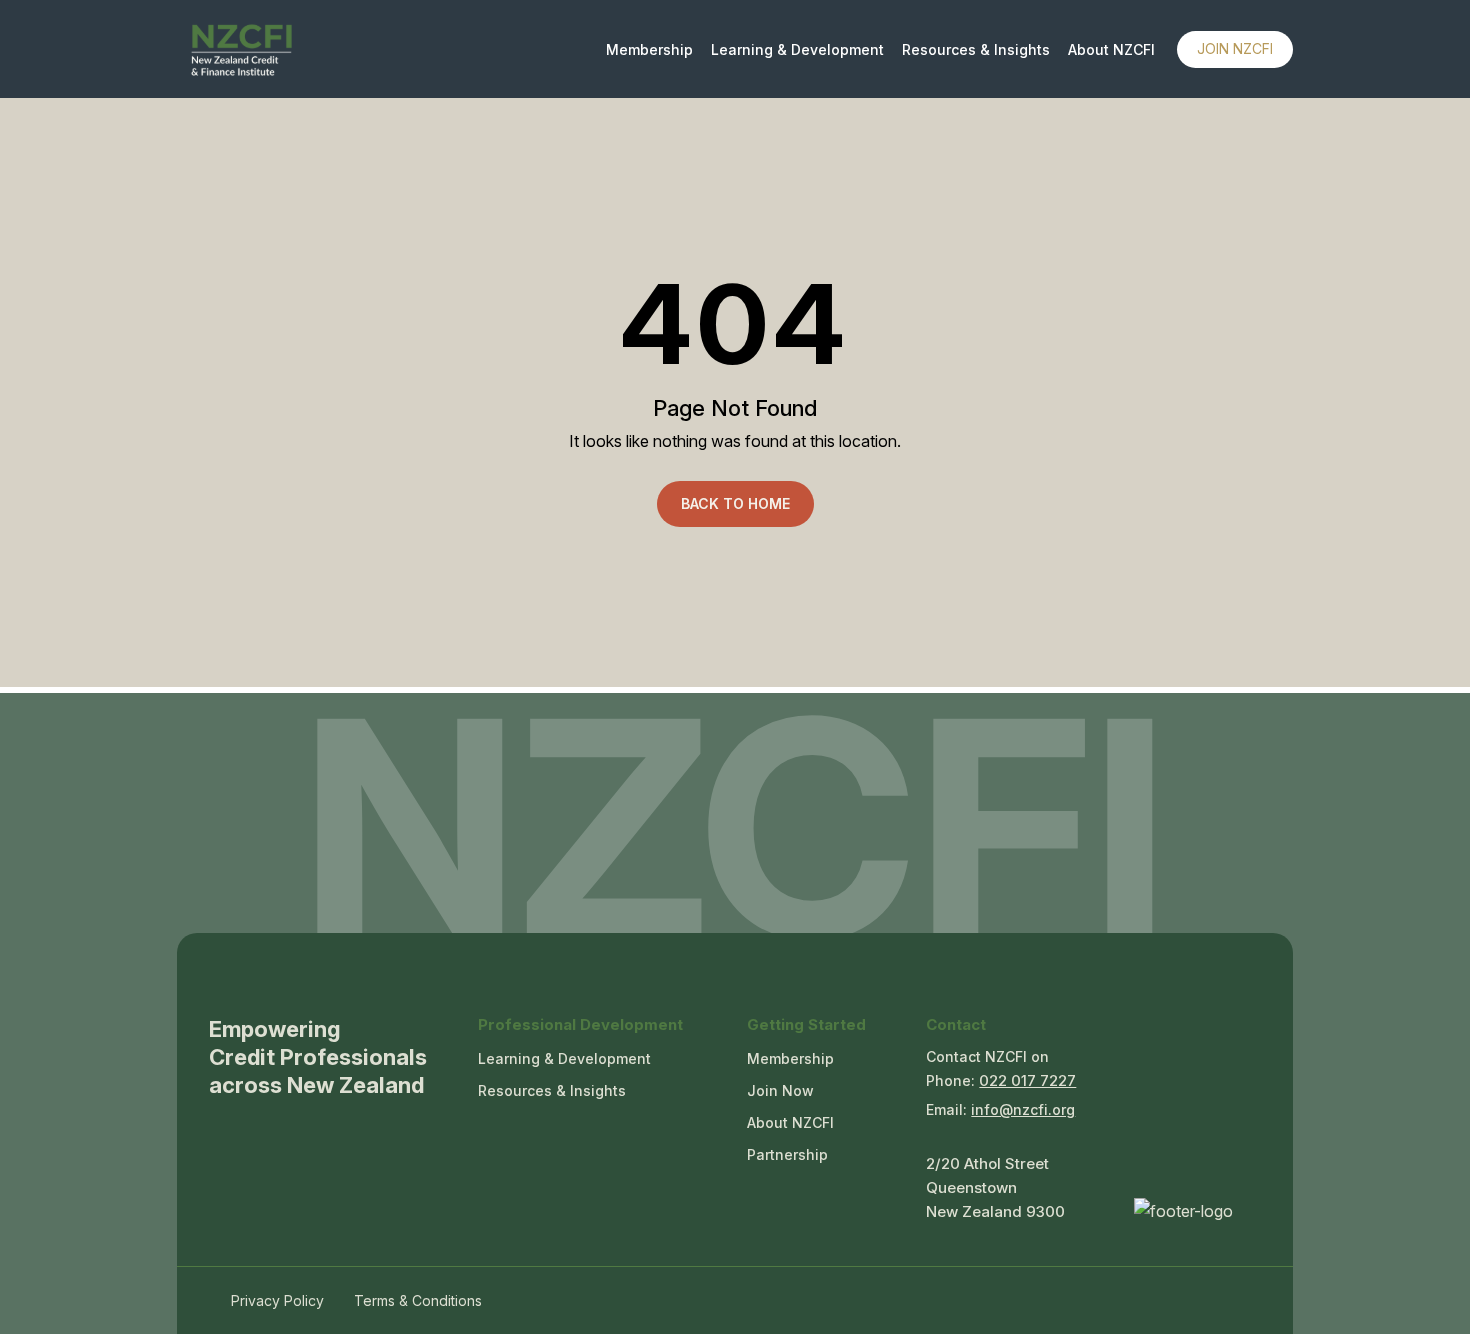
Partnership (787, 1154)
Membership (649, 50)
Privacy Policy (277, 1300)
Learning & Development (797, 50)
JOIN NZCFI (1235, 48)
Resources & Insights (976, 50)
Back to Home (735, 503)
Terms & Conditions (418, 1300)
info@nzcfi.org (1023, 1109)
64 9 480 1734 (1027, 1083)
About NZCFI (1111, 50)
